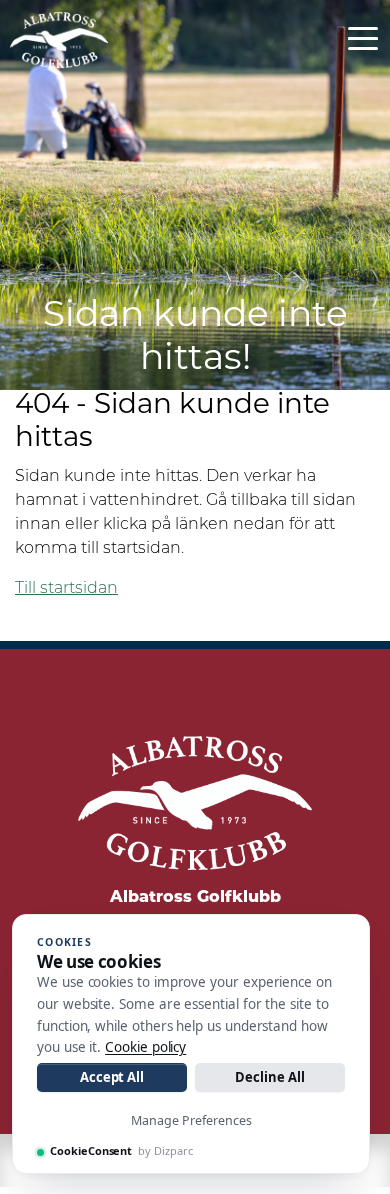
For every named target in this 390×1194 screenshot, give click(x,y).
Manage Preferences (191, 1120)
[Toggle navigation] (363, 37)
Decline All (269, 1077)
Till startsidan (66, 589)
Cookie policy (145, 1047)
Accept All (112, 1077)
